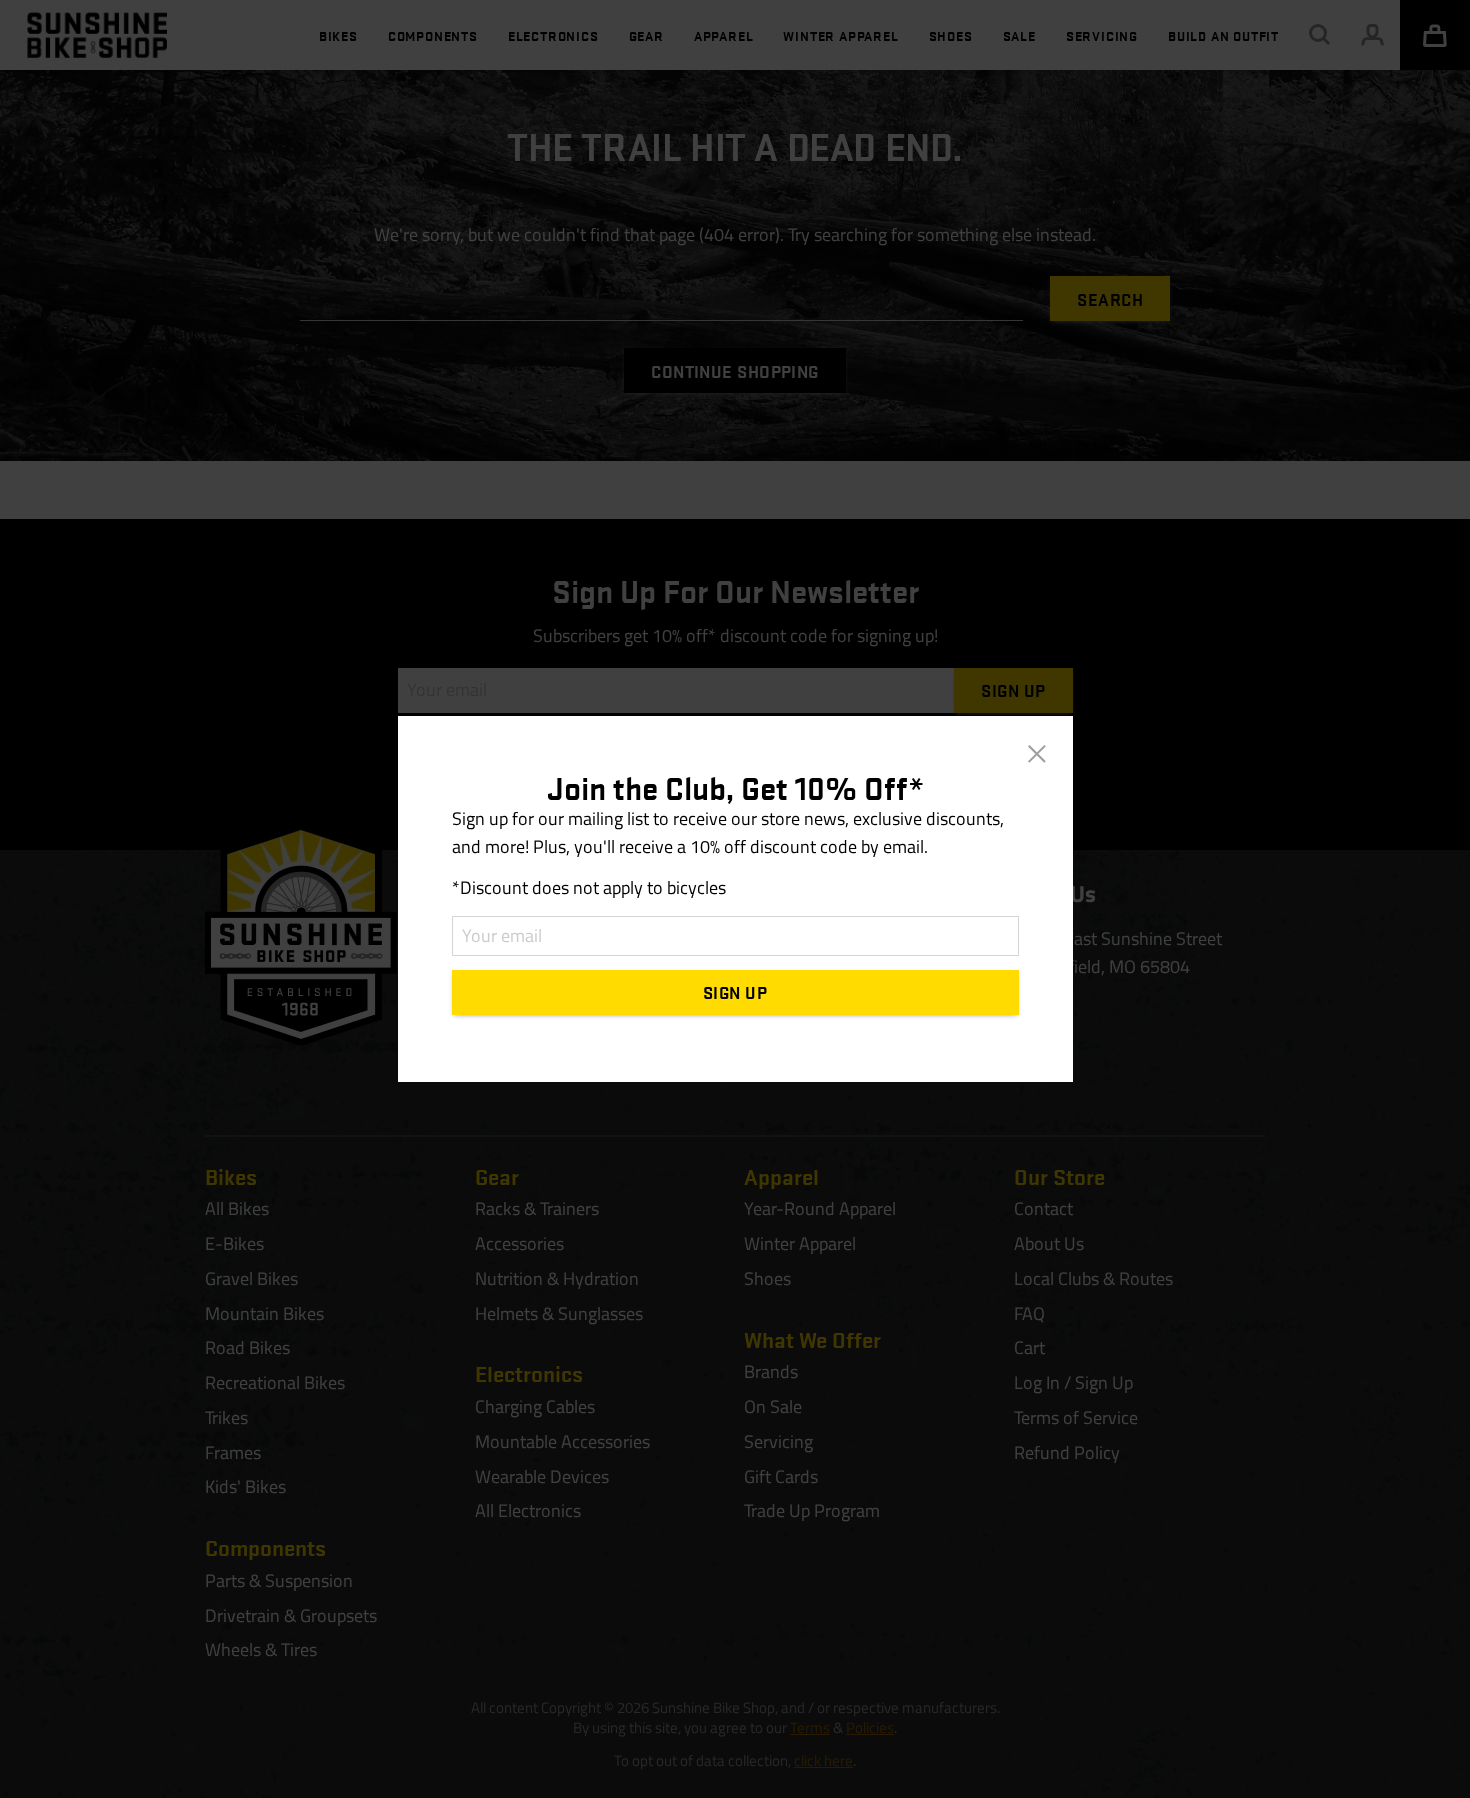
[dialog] (735, 899)
